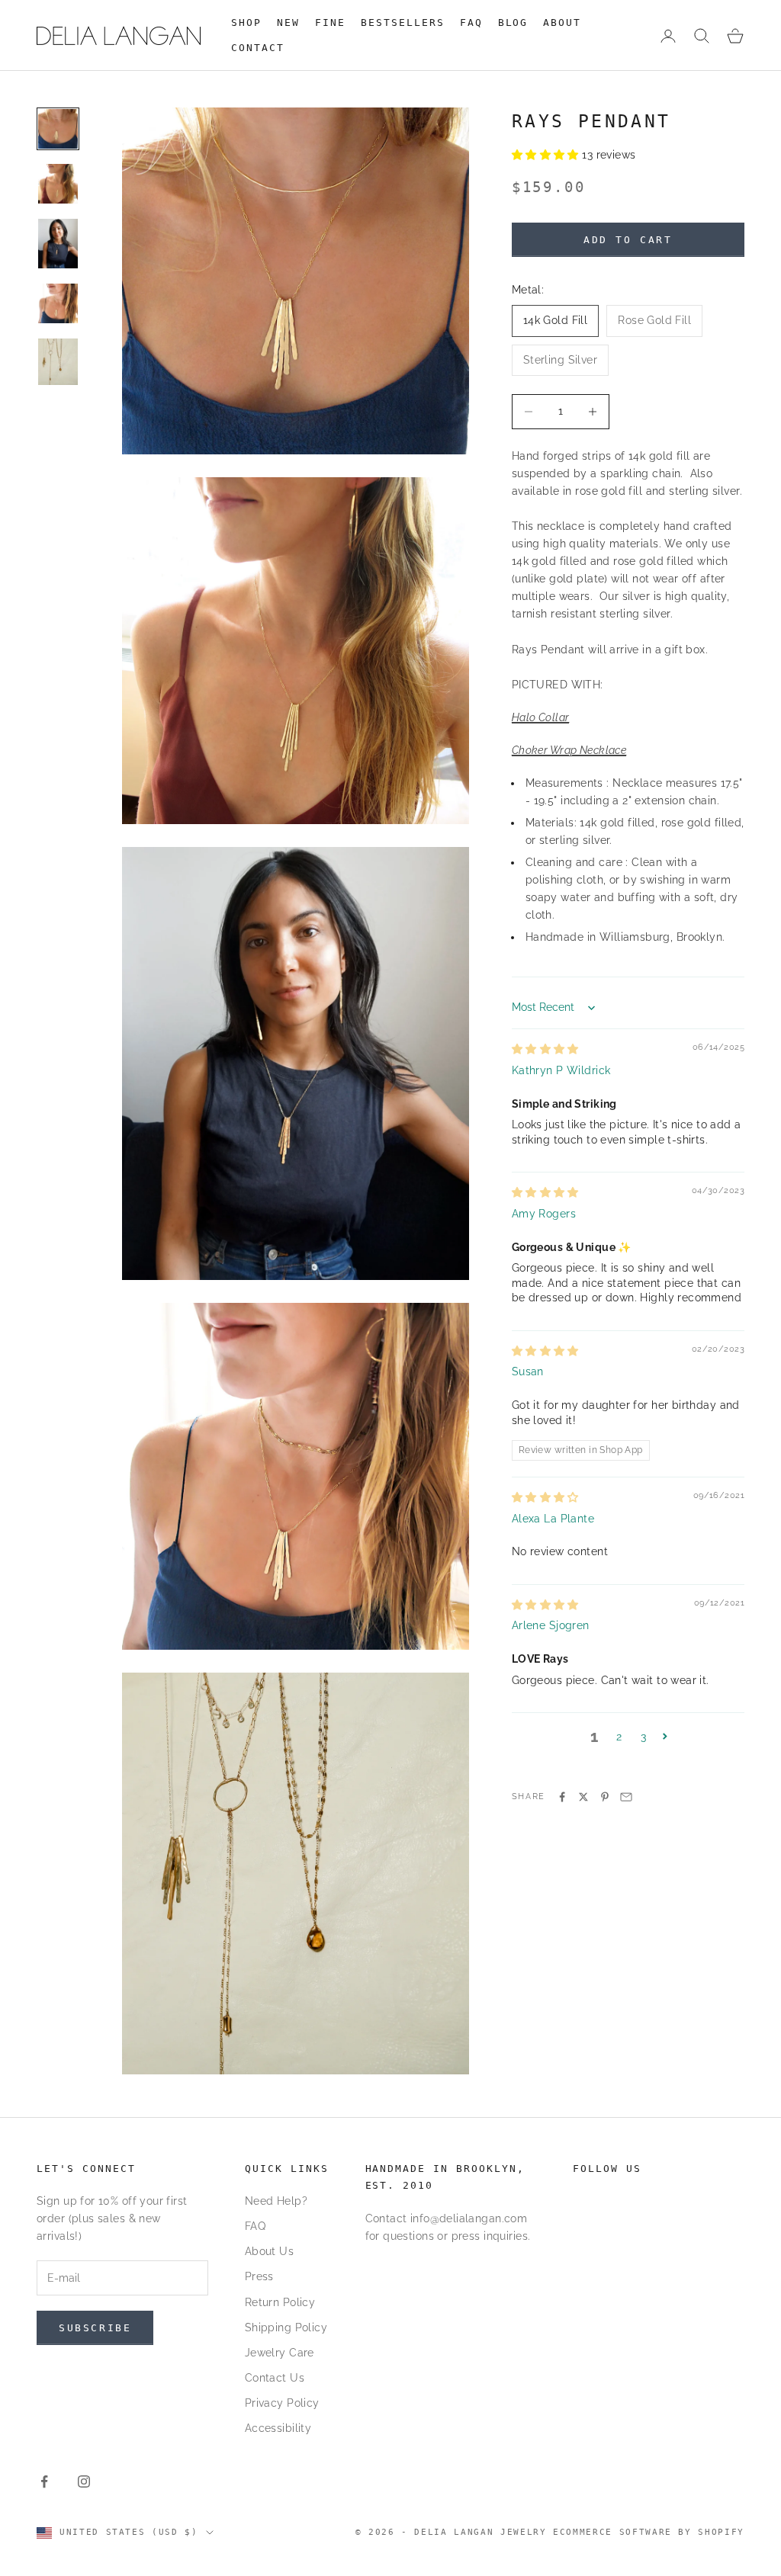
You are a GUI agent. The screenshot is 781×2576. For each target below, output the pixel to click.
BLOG (513, 22)
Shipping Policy (286, 2327)
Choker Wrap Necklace (569, 750)
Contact (258, 48)
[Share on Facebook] (562, 1797)
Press (259, 2276)
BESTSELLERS (403, 22)
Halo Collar (541, 717)
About (562, 22)
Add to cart (628, 240)
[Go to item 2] (58, 184)
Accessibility (278, 2428)
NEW (288, 22)
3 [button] (643, 1737)
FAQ (471, 22)
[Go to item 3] (58, 244)
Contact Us (275, 2378)
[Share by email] (626, 1797)
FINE (330, 22)
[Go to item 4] (58, 303)
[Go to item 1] (58, 129)
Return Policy (280, 2302)
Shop (246, 22)
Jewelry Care (280, 2353)
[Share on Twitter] (583, 1797)
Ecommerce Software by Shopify (649, 2532)
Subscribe (95, 2328)
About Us (269, 2251)
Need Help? (276, 2201)
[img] (545, 1049)
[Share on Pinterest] (605, 1797)
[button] (547, 155)
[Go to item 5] (58, 361)
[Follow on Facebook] (44, 2481)
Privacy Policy (282, 2403)
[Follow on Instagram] (84, 2481)
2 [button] (619, 1737)
